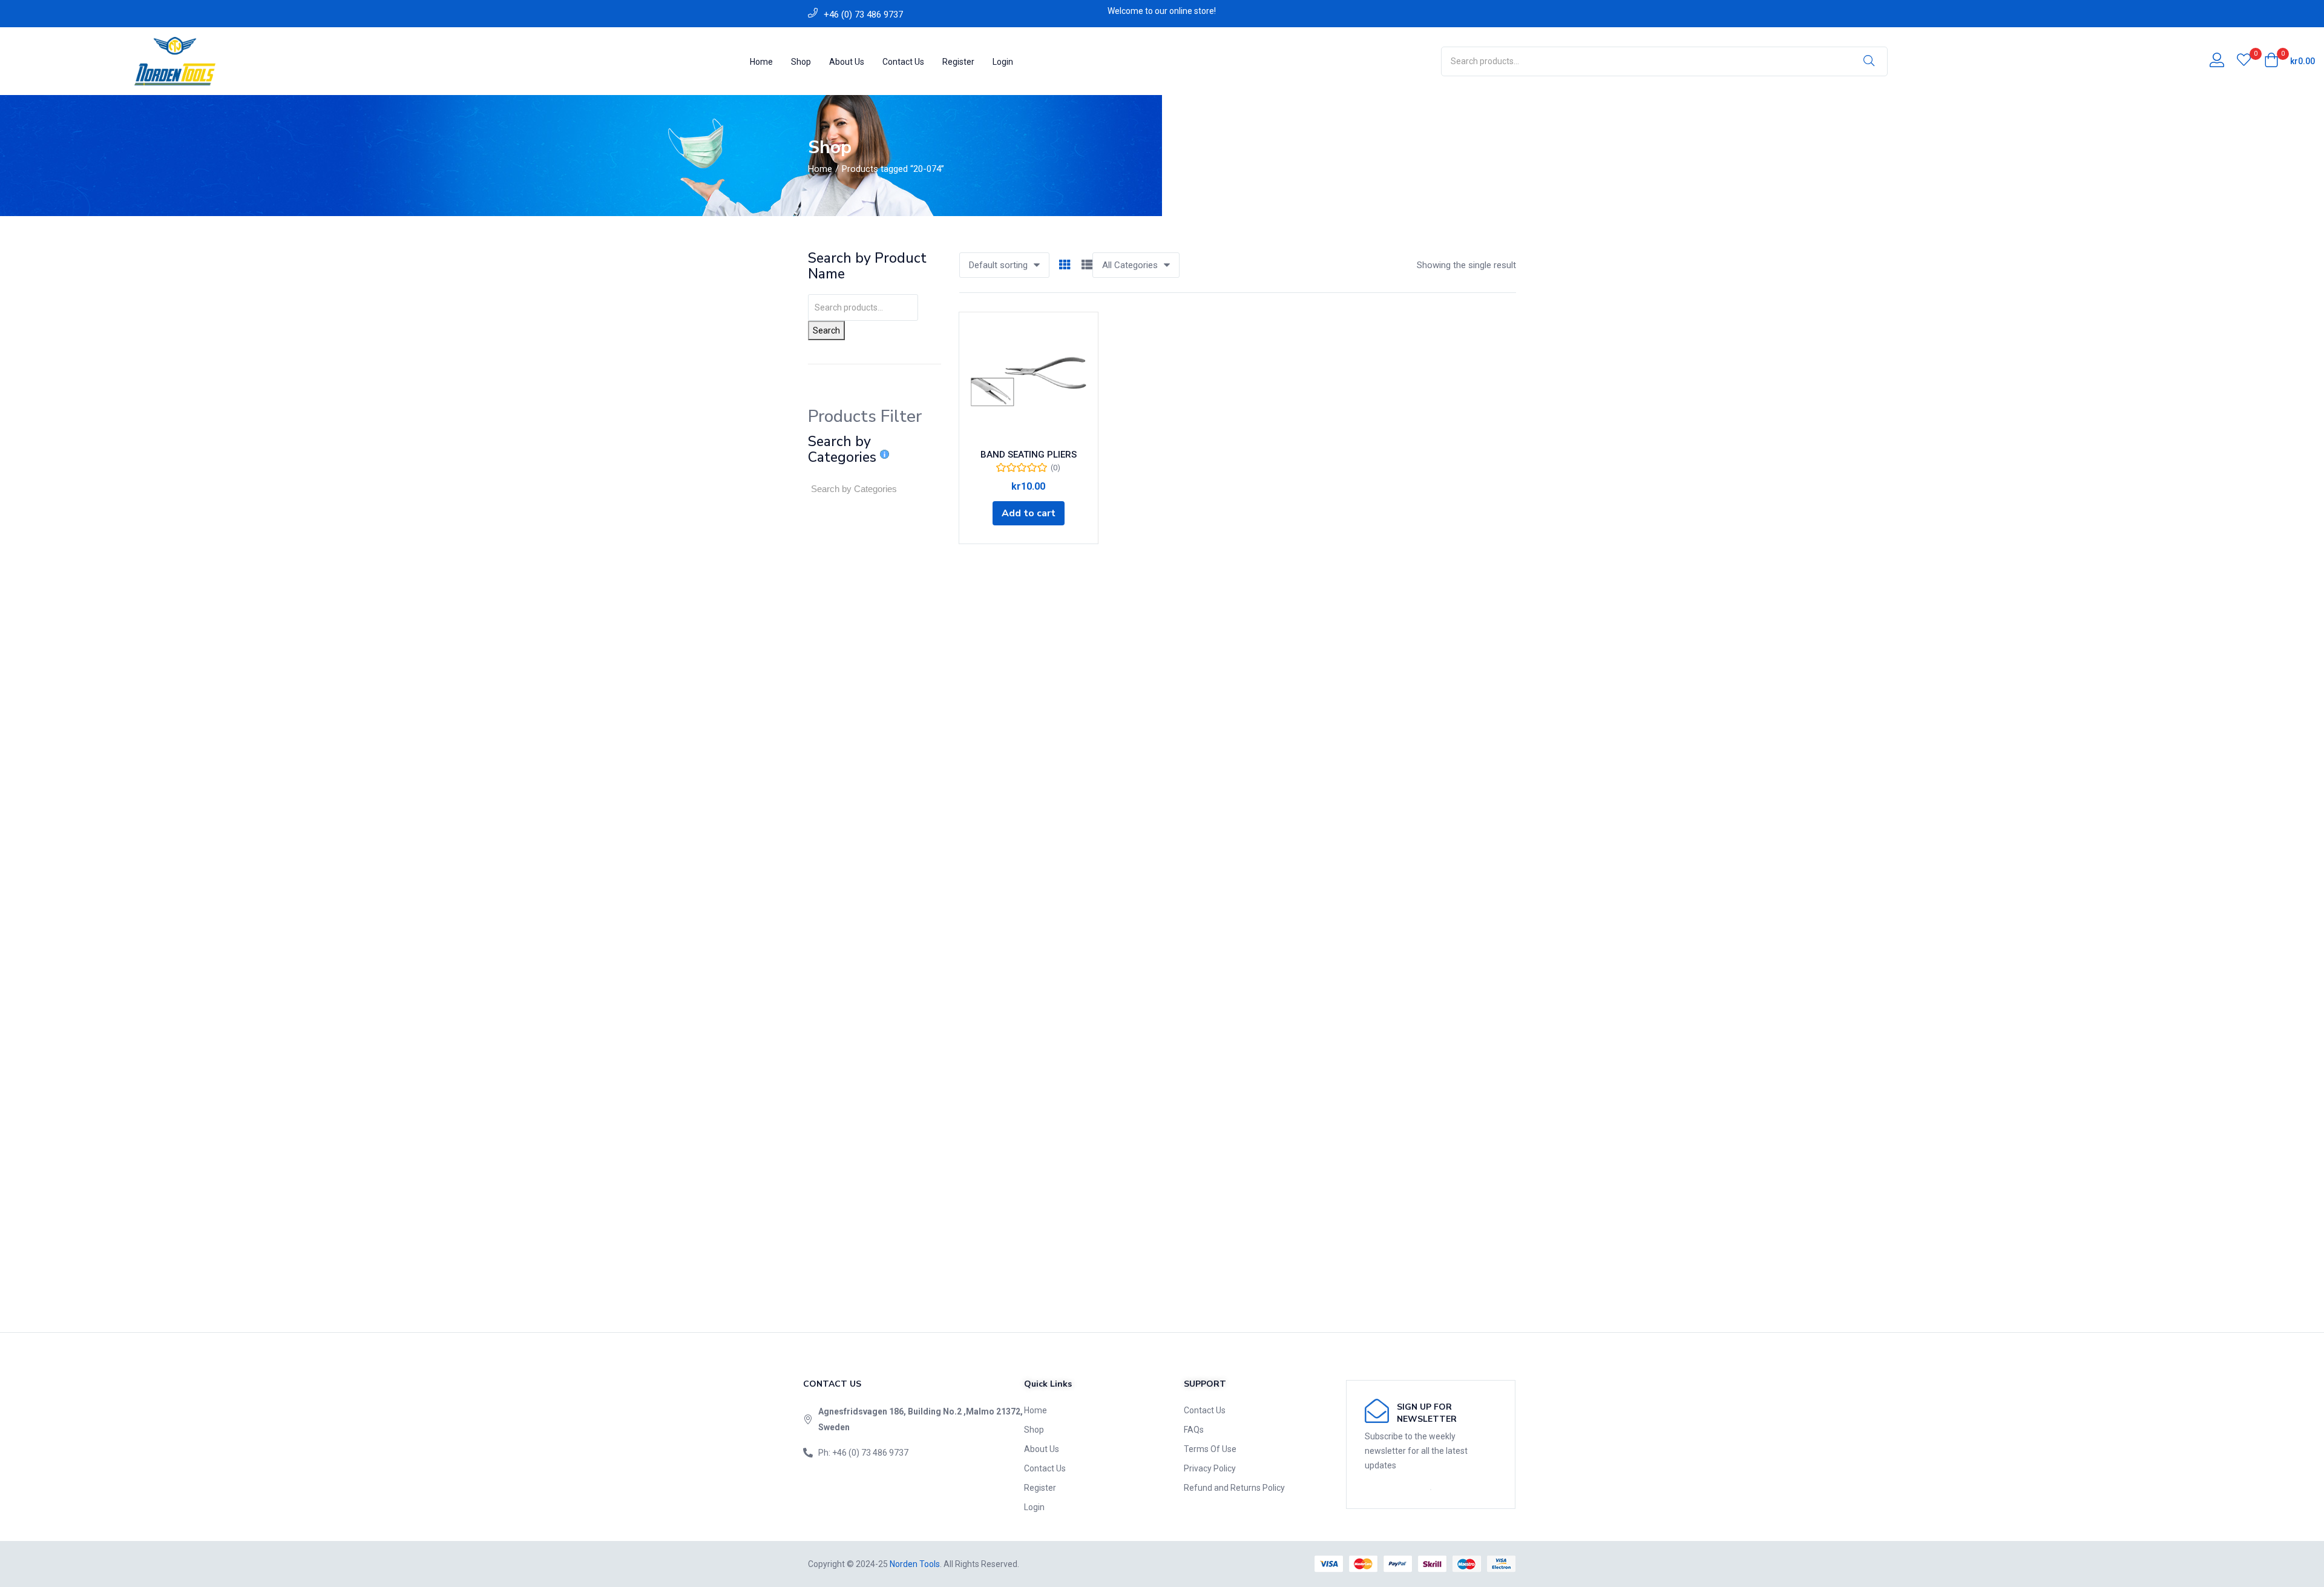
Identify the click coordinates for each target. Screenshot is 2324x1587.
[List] (1087, 265)
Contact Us (903, 62)
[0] (2244, 61)
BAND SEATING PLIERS (1029, 455)
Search (826, 330)
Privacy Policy (1210, 1468)
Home (761, 62)
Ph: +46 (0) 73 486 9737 (863, 1453)
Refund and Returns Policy (1234, 1488)
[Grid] (1065, 265)
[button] (2290, 61)
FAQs (1194, 1430)
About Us (847, 62)
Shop (801, 62)
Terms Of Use (1210, 1449)
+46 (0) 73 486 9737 (863, 15)
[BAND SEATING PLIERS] (1029, 382)
